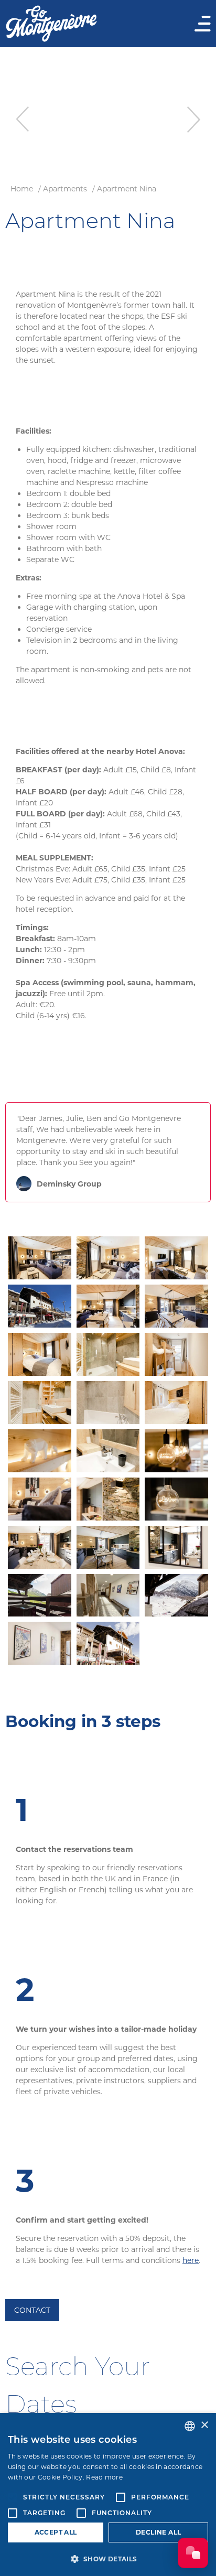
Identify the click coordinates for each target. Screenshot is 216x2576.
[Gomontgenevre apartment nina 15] (40, 1499)
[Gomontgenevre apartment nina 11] (176, 1403)
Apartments (65, 189)
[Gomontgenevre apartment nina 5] (176, 1306)
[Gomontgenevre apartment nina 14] (176, 1451)
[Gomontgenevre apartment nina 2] (108, 1258)
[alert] (108, 2494)
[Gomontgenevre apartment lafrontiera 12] (108, 1643)
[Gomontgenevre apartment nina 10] (108, 1403)
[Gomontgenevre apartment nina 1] (40, 1258)
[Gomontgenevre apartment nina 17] (176, 1499)
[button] (108, 2559)
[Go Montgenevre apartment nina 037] (40, 1306)
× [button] (204, 2425)
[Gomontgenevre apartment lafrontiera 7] (176, 1596)
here (191, 2260)
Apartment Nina (127, 189)
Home (22, 189)
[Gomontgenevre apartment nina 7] (108, 1354)
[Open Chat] (193, 2553)
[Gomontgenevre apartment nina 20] (176, 1547)
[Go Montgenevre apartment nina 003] (108, 1596)
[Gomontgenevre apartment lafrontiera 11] (40, 1643)
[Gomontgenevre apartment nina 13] (108, 1451)
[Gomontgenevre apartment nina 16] (108, 1499)
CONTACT (32, 2310)
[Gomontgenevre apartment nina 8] (176, 1354)
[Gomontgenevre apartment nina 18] (40, 1547)
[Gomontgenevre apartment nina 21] (40, 1596)
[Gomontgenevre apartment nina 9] (40, 1403)
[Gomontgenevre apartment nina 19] (108, 1547)
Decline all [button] (158, 2532)
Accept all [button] (56, 2532)
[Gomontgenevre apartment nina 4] (108, 1306)
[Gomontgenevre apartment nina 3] (176, 1258)
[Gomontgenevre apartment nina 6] (40, 1354)
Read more (104, 2477)
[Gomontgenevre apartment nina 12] (40, 1451)
